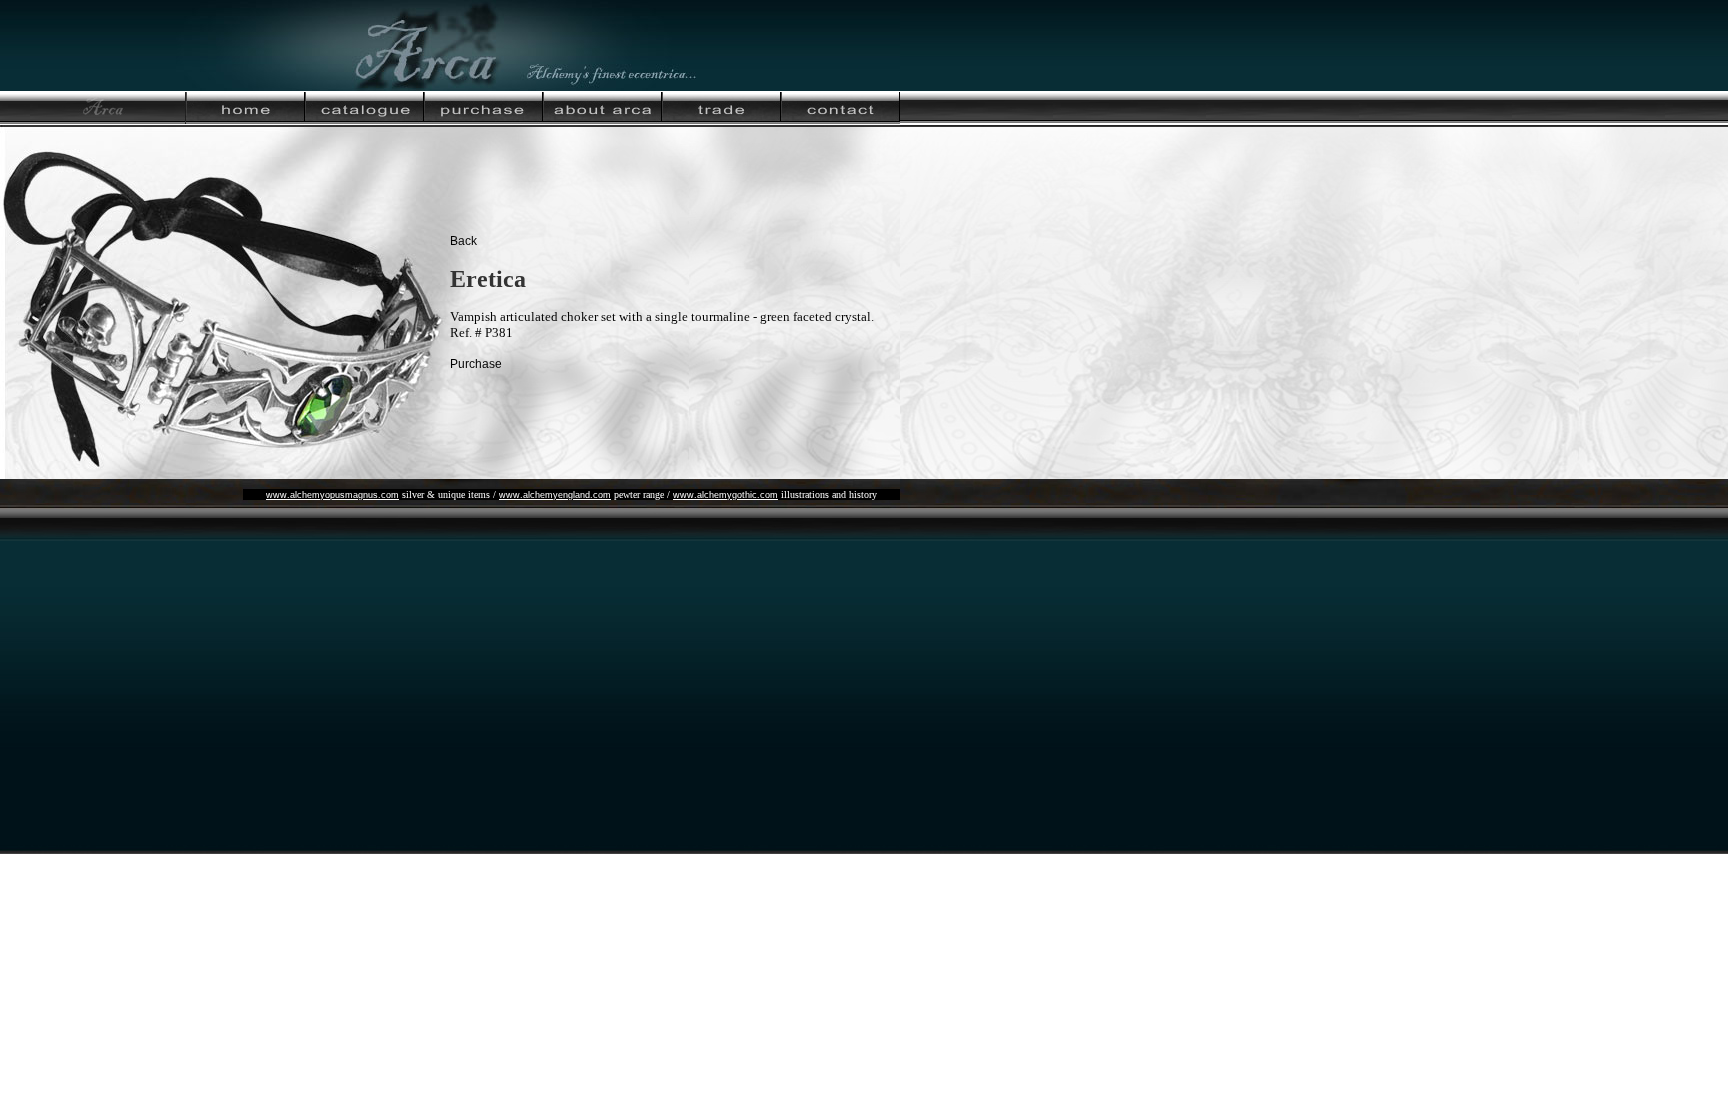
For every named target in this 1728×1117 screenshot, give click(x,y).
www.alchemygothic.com (725, 495)
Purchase (476, 364)
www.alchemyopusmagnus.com (332, 495)
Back (463, 241)
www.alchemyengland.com (555, 495)
